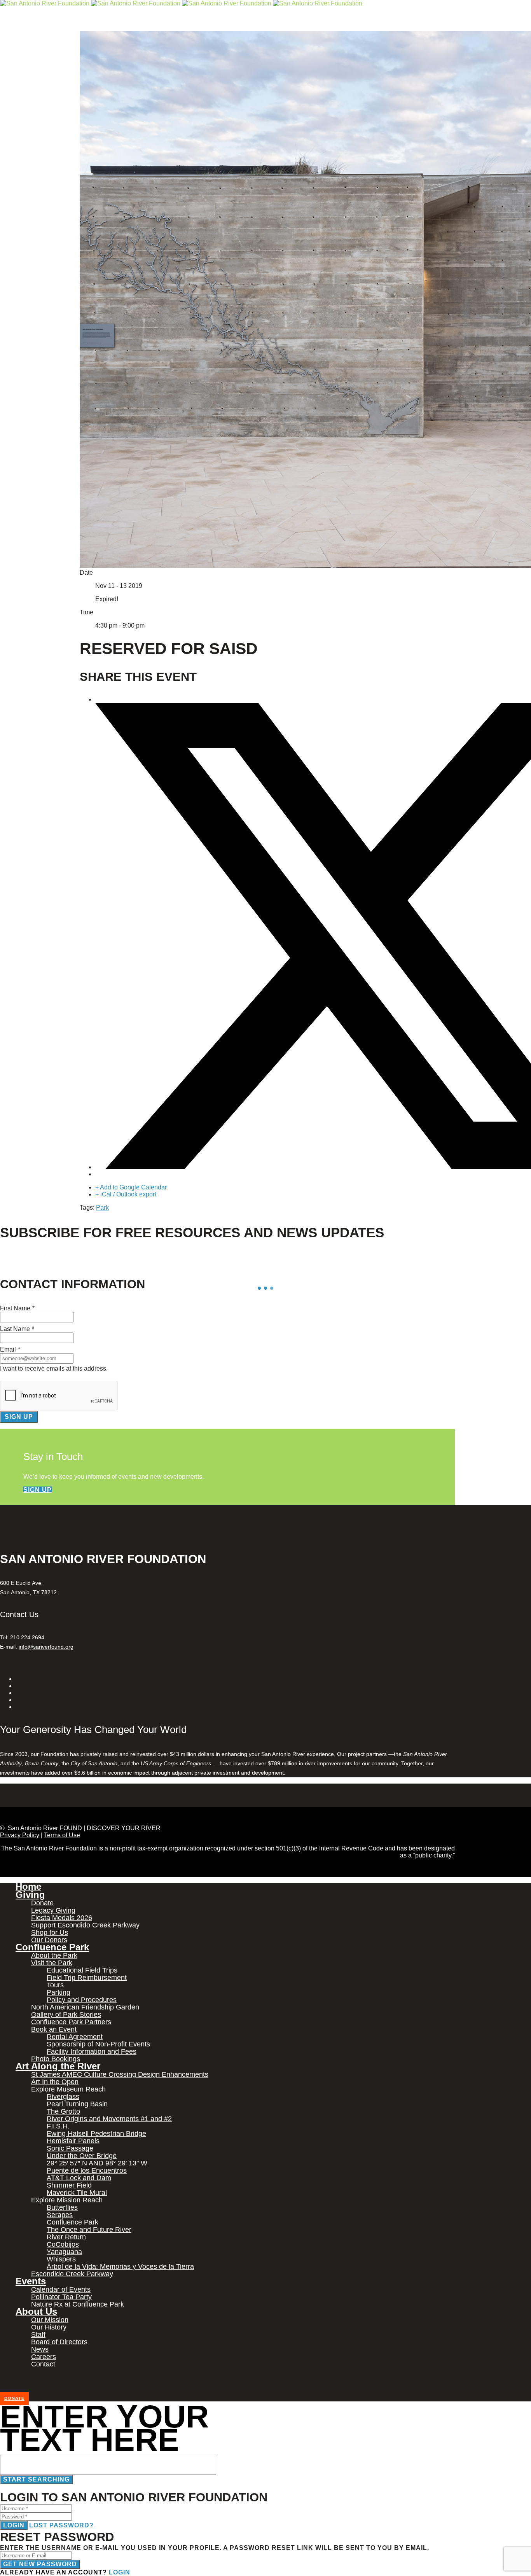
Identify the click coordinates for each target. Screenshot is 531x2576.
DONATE (14, 2398)
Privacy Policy (20, 1835)
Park (102, 1208)
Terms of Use (62, 1835)
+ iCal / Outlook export (126, 1194)
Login (14, 2525)
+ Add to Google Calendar (131, 1187)
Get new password (40, 2564)
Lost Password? (61, 2525)
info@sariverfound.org (46, 1647)
